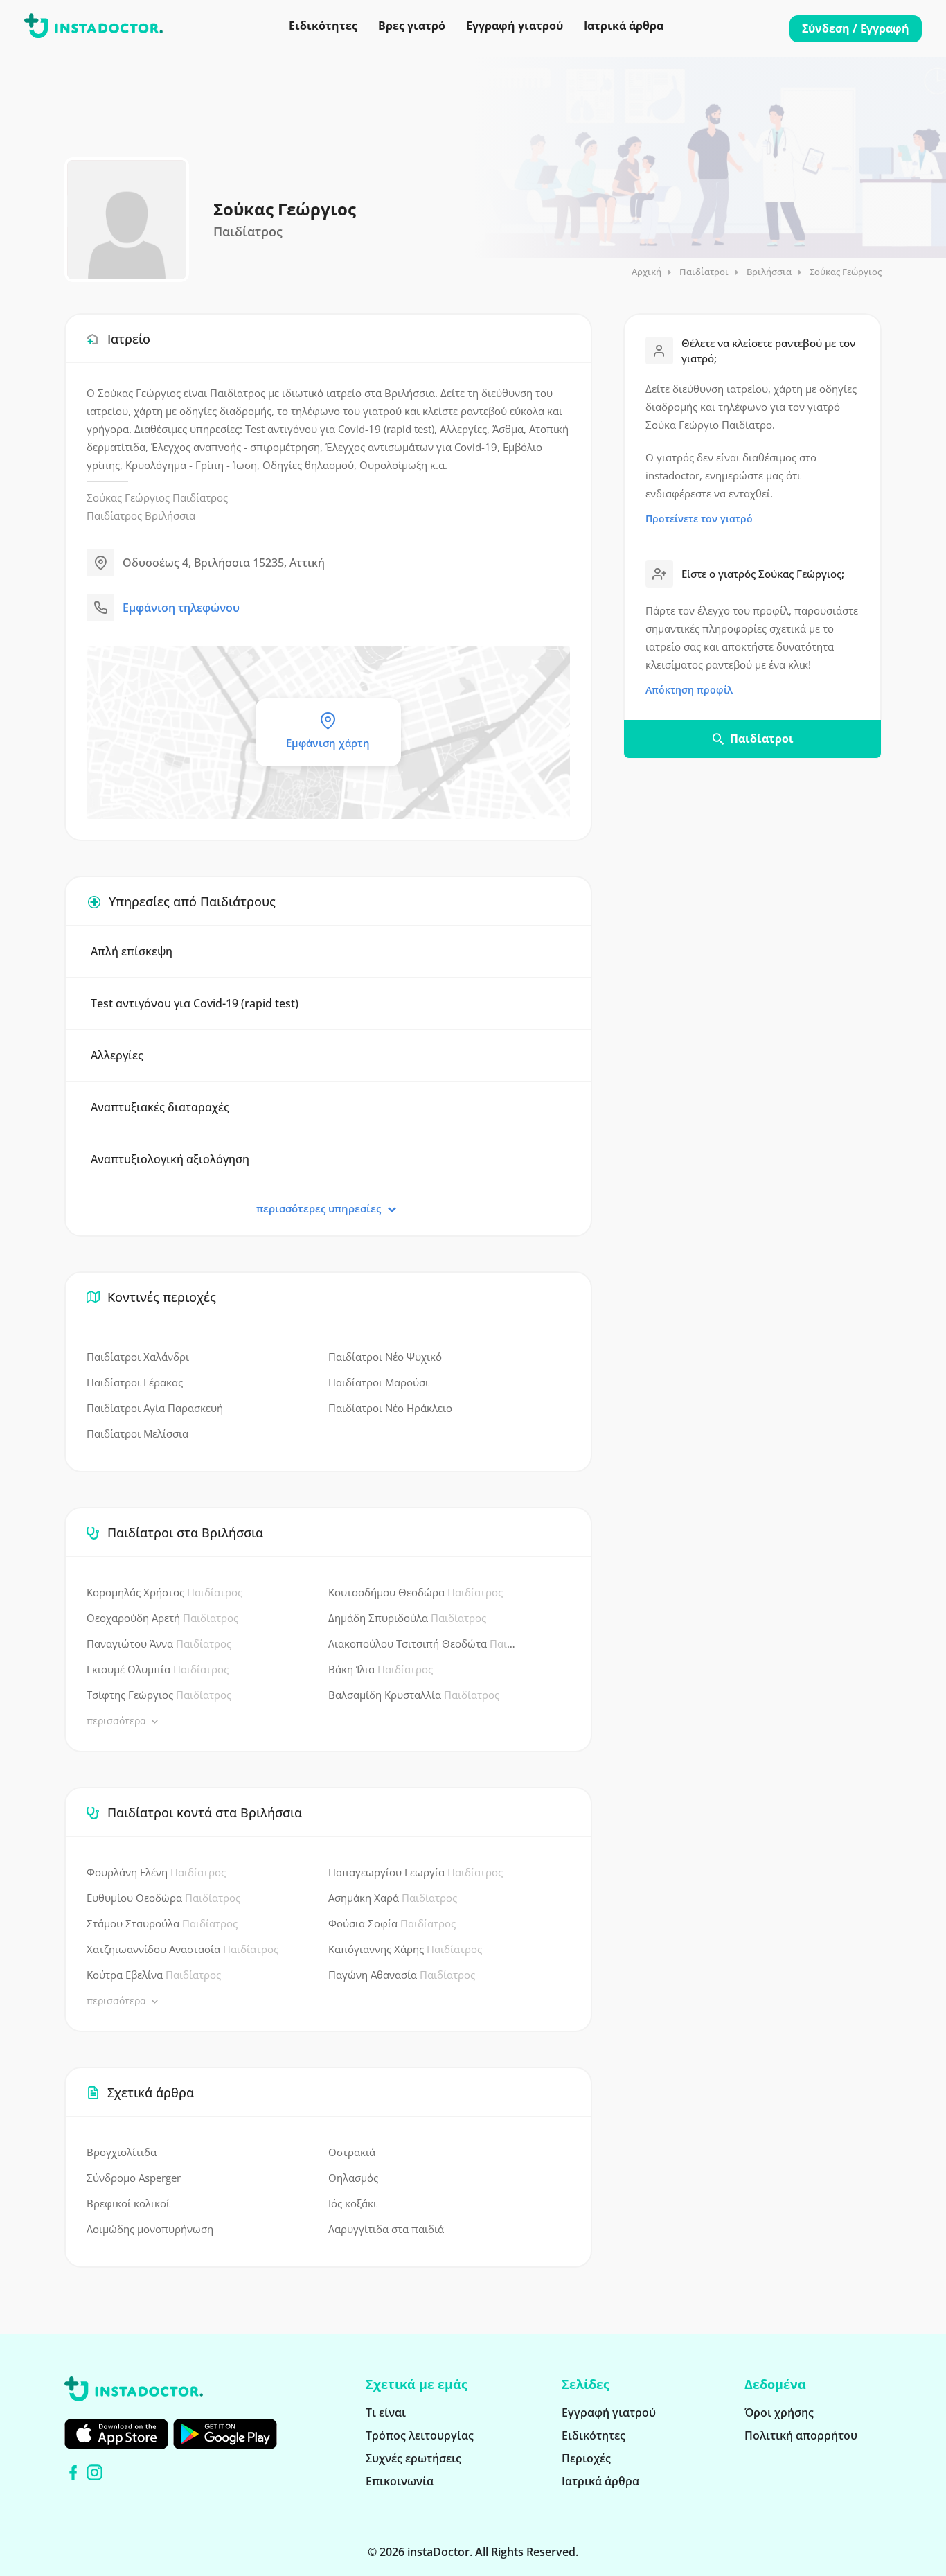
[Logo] (93, 28)
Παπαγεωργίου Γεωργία (416, 1872)
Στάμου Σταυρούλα (162, 1923)
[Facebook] (73, 2472)
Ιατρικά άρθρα (624, 26)
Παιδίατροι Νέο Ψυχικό (385, 1357)
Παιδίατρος (200, 497)
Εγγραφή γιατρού (515, 26)
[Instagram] (95, 2472)
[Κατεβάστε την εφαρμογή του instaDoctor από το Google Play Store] (225, 2434)
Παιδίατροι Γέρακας (135, 1382)
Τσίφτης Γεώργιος (159, 1695)
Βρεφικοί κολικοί (128, 2203)
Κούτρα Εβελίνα (154, 1975)
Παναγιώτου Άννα (159, 1643)
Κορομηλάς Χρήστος (164, 1592)
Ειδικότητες (323, 26)
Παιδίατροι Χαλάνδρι (138, 1357)
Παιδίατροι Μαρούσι (378, 1382)
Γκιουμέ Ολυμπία (158, 1669)
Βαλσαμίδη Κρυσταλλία (414, 1695)
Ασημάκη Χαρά (393, 1898)
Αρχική (646, 272)
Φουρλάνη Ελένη (156, 1872)
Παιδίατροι (704, 272)
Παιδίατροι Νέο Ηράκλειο (390, 1408)
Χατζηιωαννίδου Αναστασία (182, 1949)
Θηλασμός (353, 2178)
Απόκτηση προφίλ (689, 690)
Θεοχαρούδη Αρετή (162, 1618)
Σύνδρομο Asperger (134, 2178)
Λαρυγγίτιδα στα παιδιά (386, 2229)
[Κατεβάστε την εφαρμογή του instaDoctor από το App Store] (116, 2434)
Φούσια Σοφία (392, 1923)
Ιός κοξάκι (352, 2203)
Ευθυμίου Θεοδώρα (163, 1898)
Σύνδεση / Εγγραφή (856, 28)
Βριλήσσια (769, 272)
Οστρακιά (352, 2152)
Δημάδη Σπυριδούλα (407, 1618)
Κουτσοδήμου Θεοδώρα (416, 1592)
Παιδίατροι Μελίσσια (137, 1433)
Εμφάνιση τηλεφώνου (181, 608)
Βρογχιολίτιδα (122, 2152)
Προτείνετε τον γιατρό (699, 519)
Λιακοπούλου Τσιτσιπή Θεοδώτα (425, 1643)
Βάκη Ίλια (381, 1669)
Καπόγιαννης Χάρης (405, 1949)
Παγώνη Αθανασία (402, 1975)
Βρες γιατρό (412, 26)
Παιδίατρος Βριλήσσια (141, 515)
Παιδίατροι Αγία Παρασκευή (155, 1408)
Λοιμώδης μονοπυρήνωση (150, 2229)
